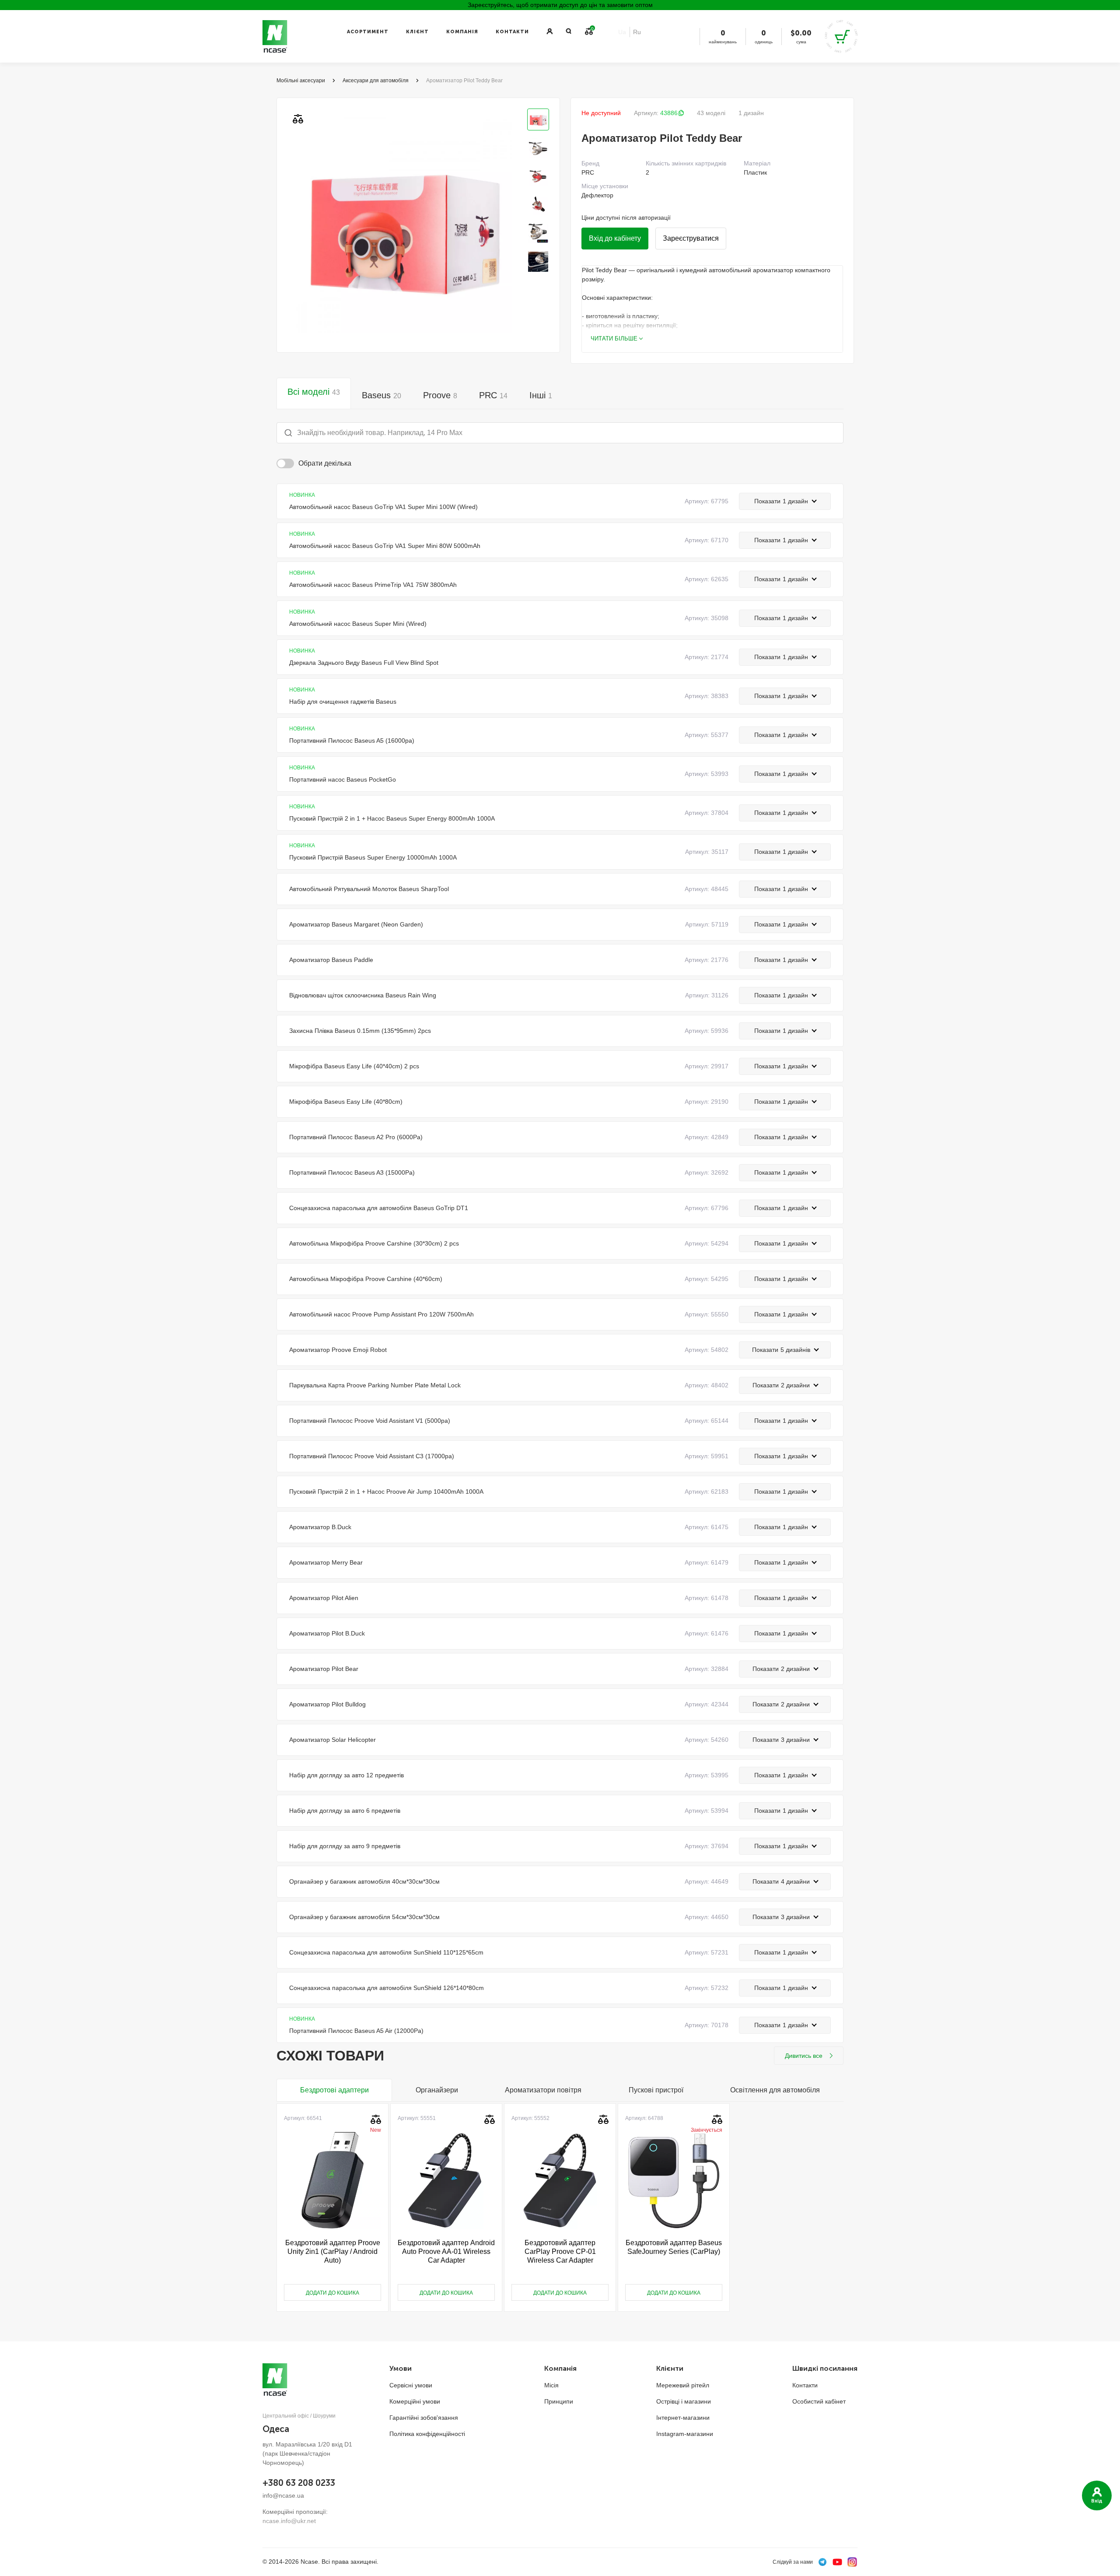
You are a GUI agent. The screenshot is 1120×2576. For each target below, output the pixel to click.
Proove (440, 395)
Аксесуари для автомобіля (376, 81)
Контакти (512, 32)
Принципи (559, 2401)
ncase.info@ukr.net (289, 2521)
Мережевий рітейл (683, 2385)
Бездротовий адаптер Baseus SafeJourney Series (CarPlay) (674, 2247)
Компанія (462, 32)
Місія (551, 2385)
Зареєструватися (691, 238)
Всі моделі (314, 392)
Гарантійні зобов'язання (424, 2418)
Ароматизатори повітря (543, 2090)
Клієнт (417, 32)
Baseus (381, 395)
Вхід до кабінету (615, 238)
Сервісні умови (411, 2385)
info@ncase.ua (283, 2495)
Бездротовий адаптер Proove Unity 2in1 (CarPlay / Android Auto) (333, 2251)
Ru (637, 32)
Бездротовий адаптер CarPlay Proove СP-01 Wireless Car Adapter (560, 2251)
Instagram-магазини (685, 2434)
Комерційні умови (415, 2401)
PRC (493, 395)
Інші (541, 395)
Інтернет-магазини (683, 2418)
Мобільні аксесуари (301, 81)
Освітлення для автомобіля (775, 2090)
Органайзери (437, 2090)
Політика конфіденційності (427, 2434)
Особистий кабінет (819, 2401)
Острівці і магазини (684, 2401)
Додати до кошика (332, 2293)
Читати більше (614, 339)
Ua (622, 32)
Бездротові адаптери (334, 2090)
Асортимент (368, 32)
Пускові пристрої (656, 2090)
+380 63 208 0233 (299, 2483)
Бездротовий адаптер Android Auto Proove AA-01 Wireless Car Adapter (446, 2251)
